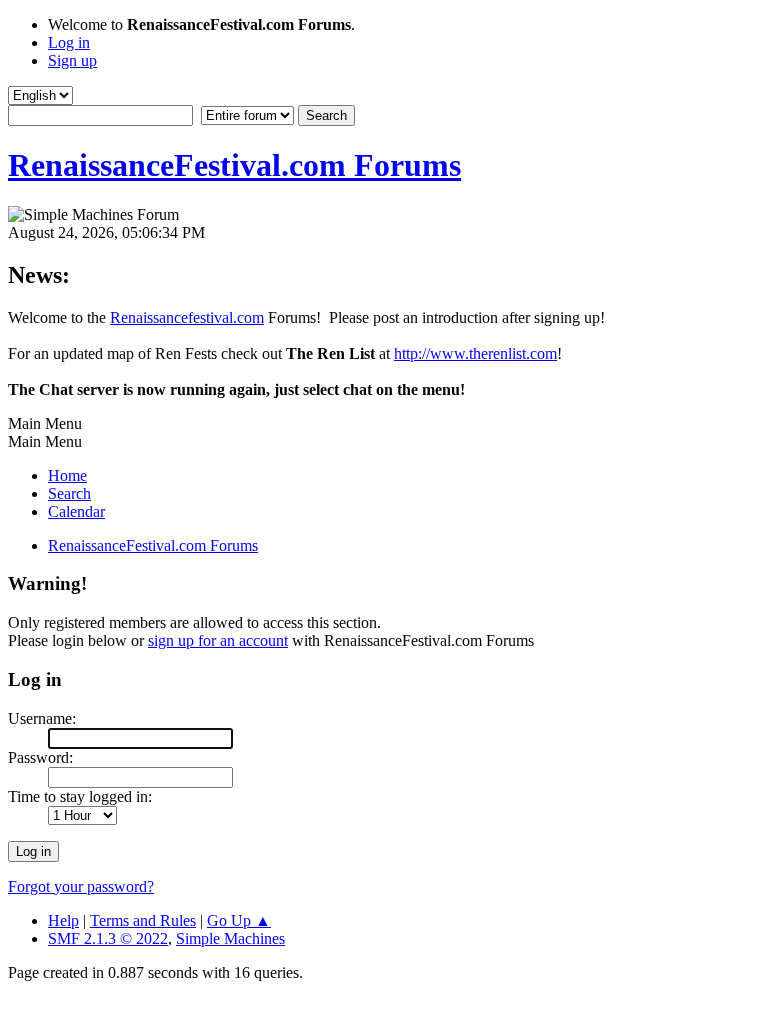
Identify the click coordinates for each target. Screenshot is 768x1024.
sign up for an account (218, 640)
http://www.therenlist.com (475, 353)
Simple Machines (230, 938)
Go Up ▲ (239, 920)
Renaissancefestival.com (187, 317)
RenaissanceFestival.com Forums (234, 165)
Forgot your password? (81, 886)
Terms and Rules (143, 920)
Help (63, 920)
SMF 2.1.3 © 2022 (108, 938)
